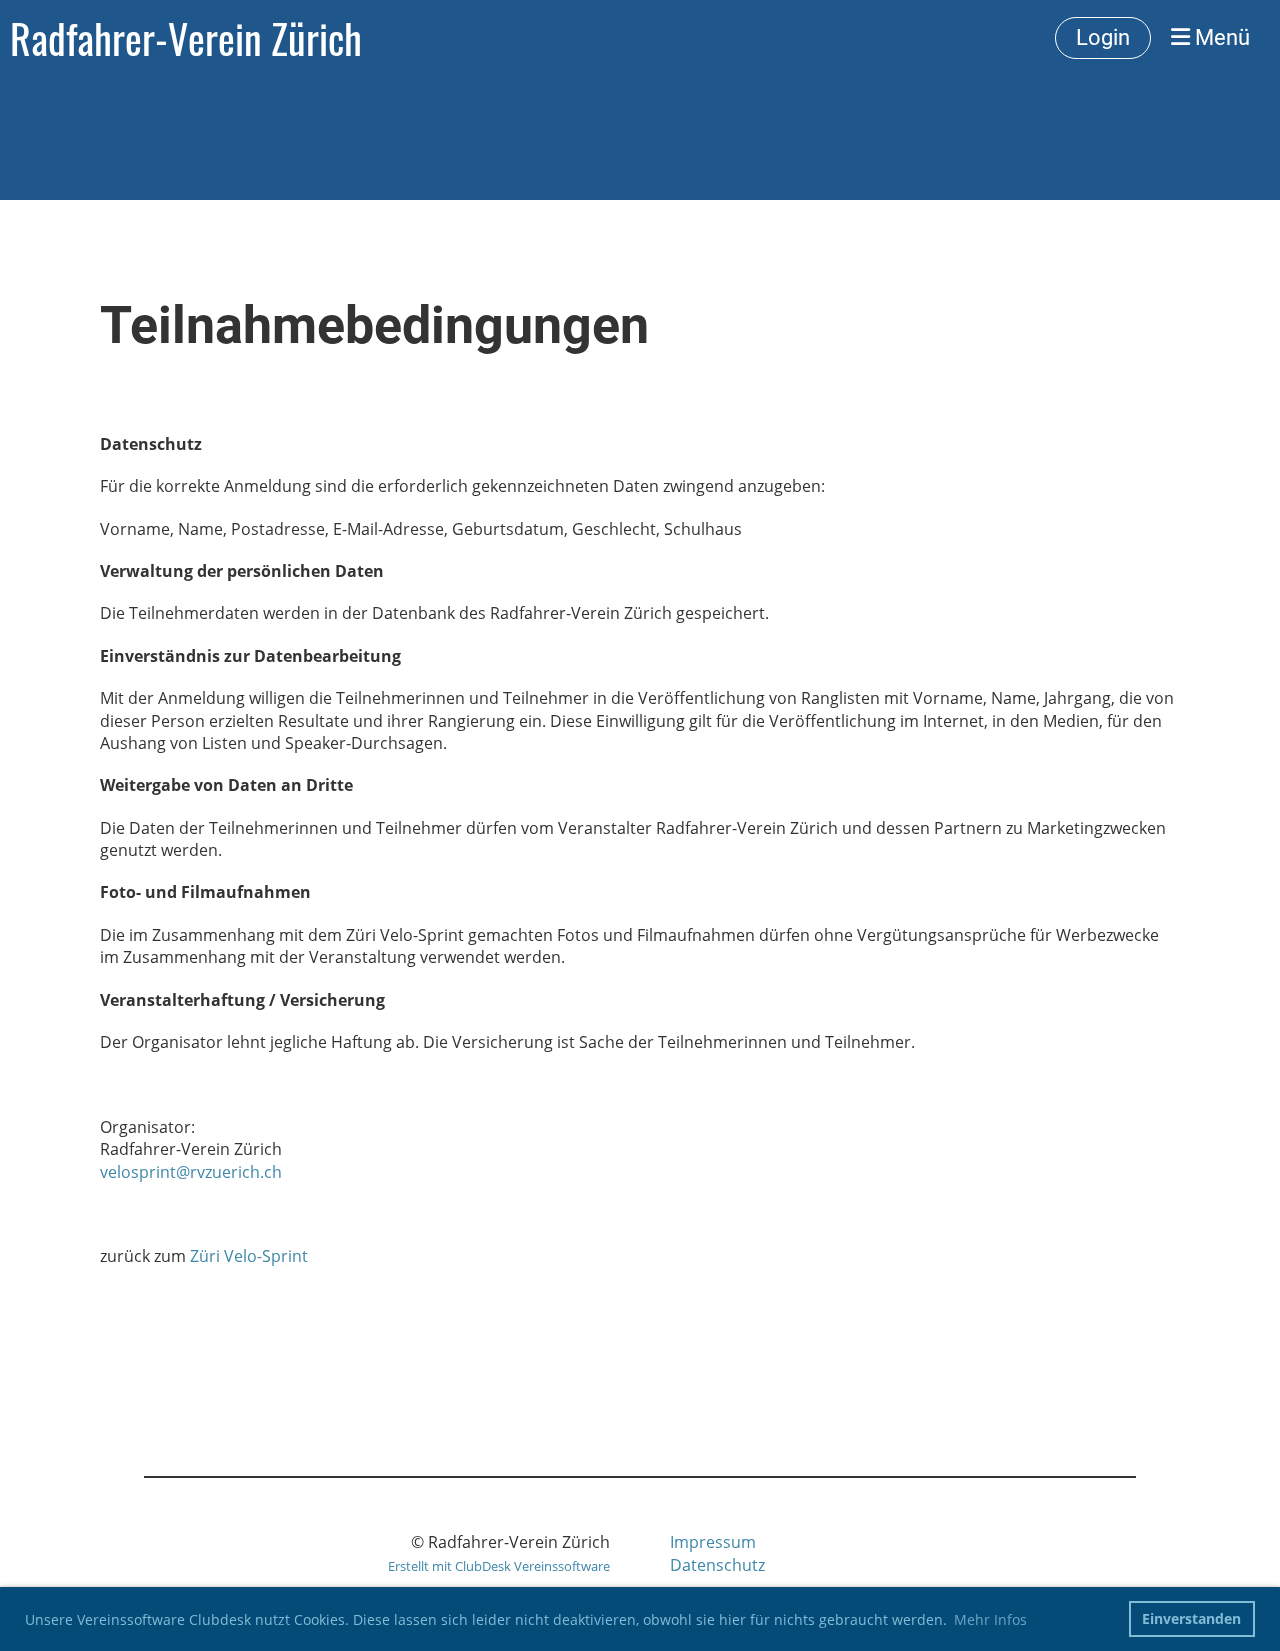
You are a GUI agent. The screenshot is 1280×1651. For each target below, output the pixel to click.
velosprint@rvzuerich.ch (191, 1172)
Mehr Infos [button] (990, 1619)
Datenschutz (717, 1565)
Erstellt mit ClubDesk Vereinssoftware (499, 1566)
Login (1103, 37)
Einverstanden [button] (1191, 1618)
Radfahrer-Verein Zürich (186, 38)
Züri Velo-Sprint (249, 1256)
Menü (1220, 37)
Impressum (713, 1542)
